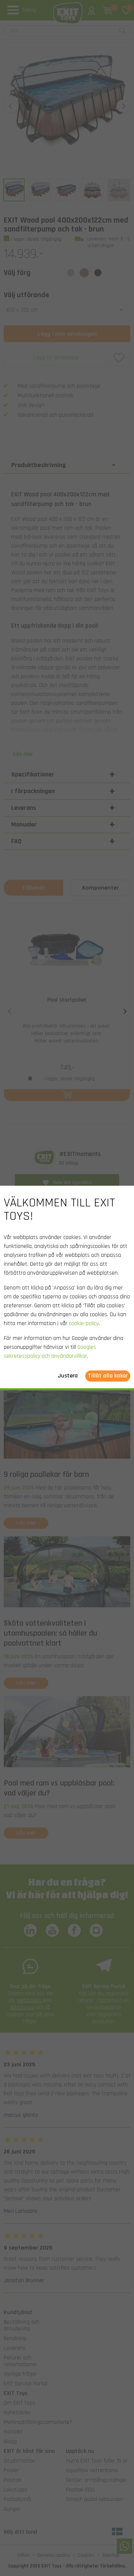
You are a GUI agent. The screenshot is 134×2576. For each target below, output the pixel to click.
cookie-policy (84, 1324)
